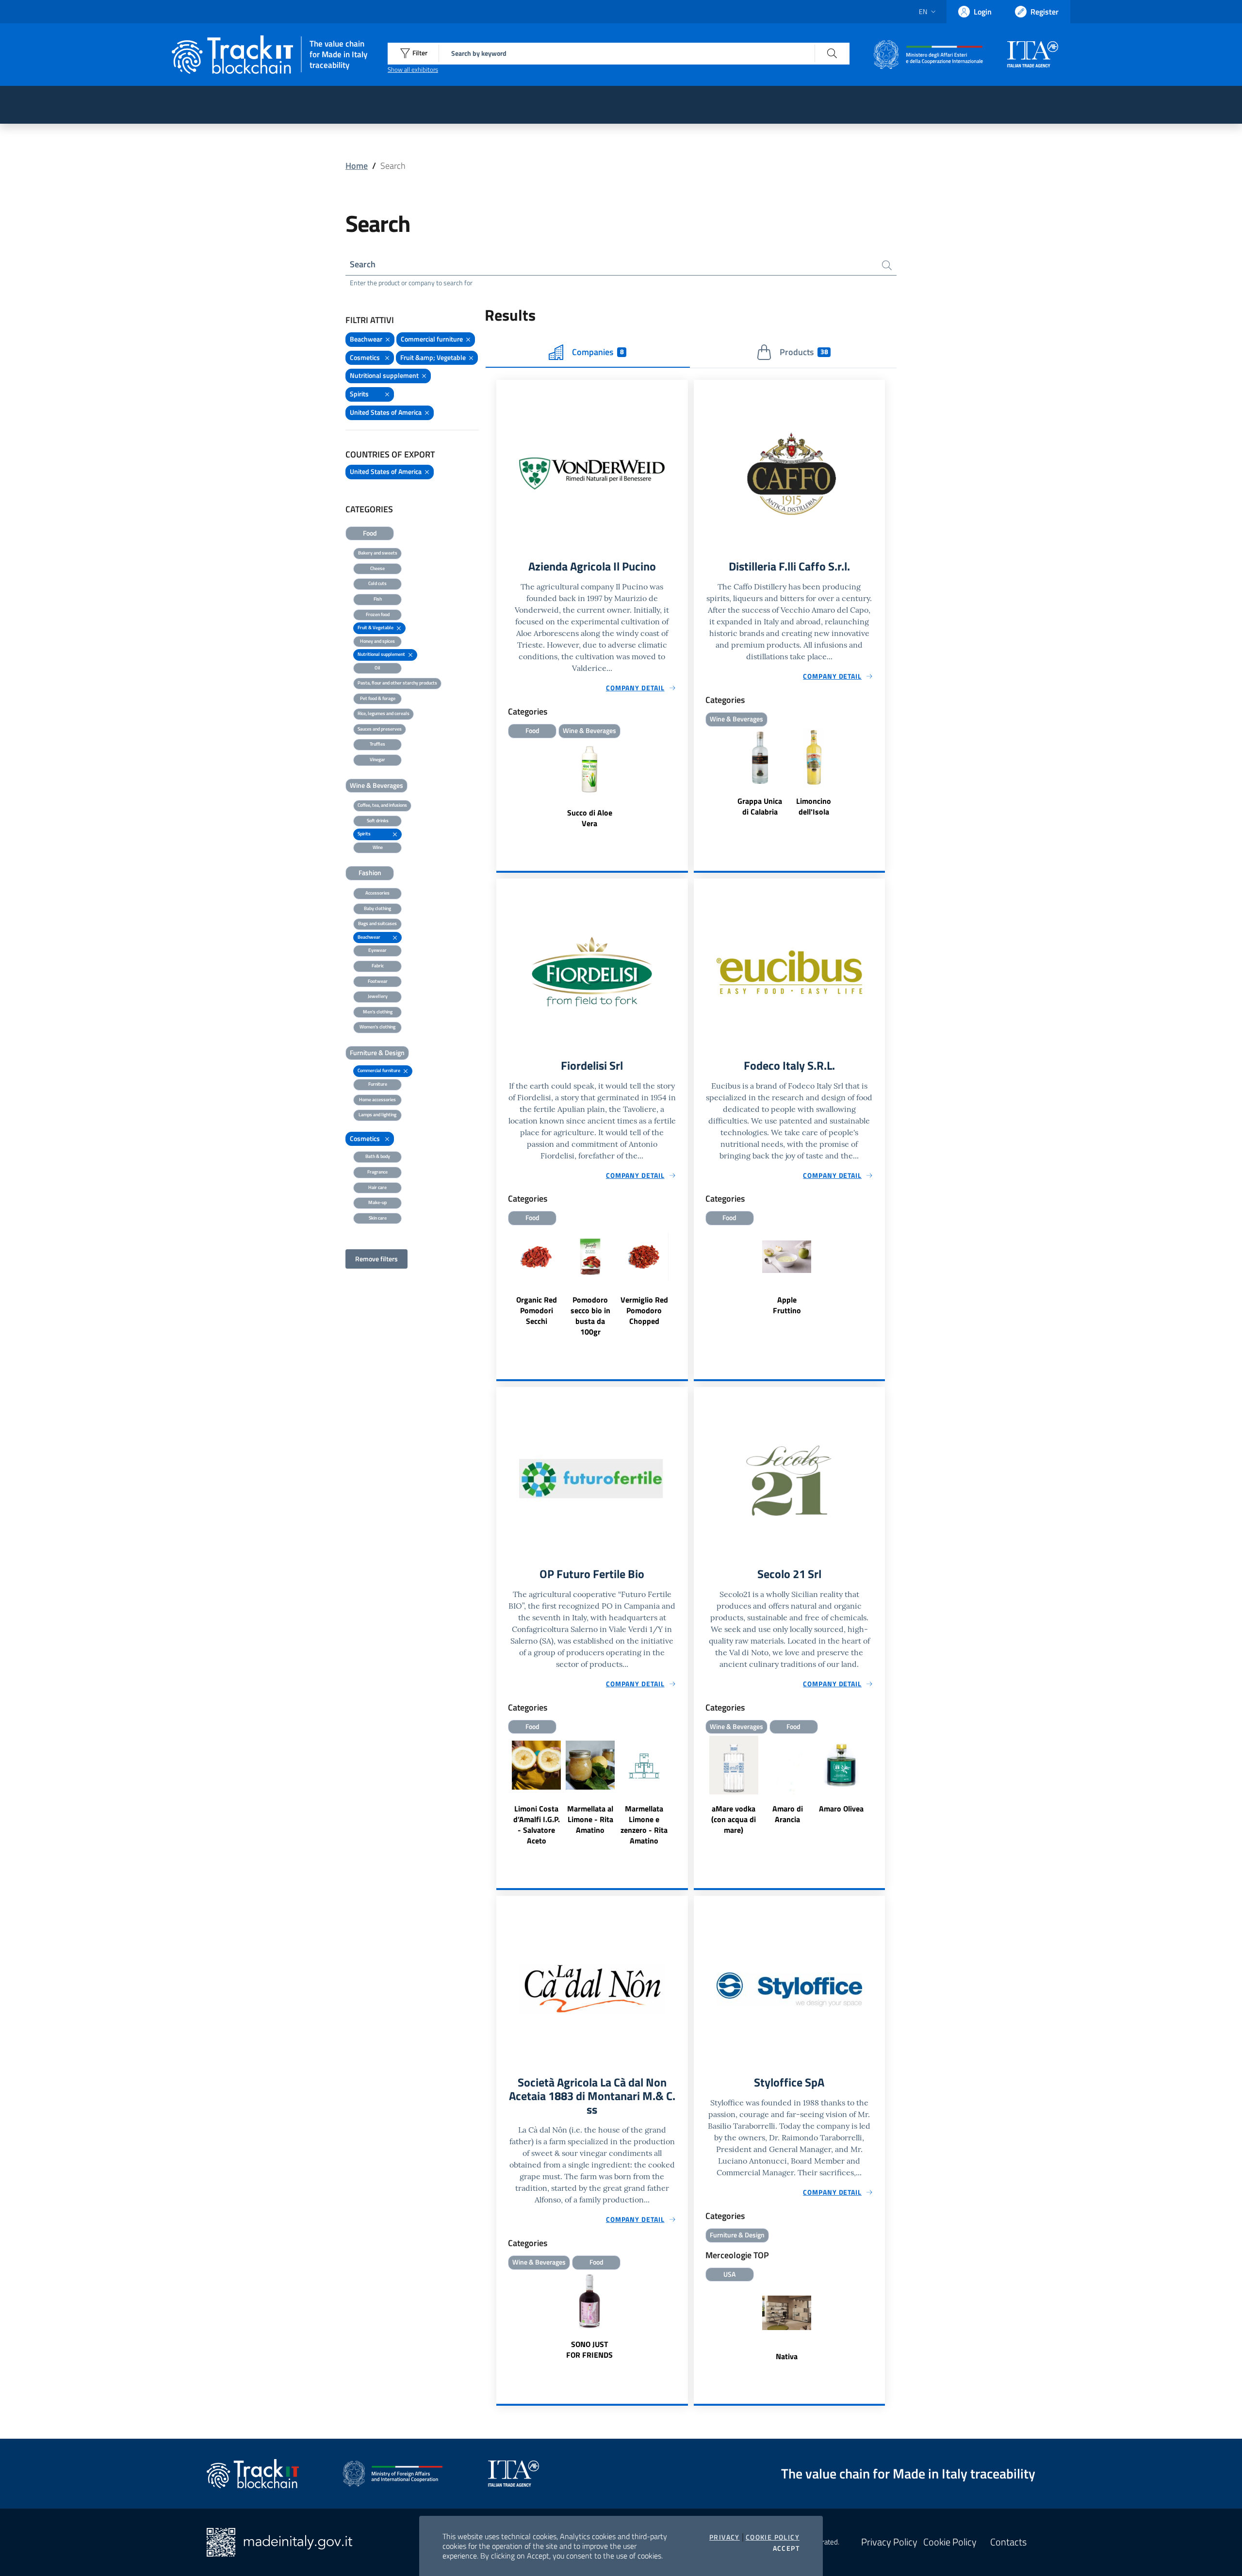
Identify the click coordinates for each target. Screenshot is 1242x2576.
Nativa (787, 2356)
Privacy (725, 2537)
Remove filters (376, 1259)
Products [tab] (804, 352)
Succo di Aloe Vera (590, 818)
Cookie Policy (773, 2537)
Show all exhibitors (413, 69)
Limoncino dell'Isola (814, 806)
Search (363, 264)
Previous (698, 1786)
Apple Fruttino (787, 1305)
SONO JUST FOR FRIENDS (589, 2349)
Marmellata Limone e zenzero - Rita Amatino (644, 1825)
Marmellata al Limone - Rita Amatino (590, 1819)
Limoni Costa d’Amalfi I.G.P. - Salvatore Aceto (537, 1825)
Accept (786, 2548)
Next (881, 1786)
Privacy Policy (889, 2542)
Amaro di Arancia (788, 1814)
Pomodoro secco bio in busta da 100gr (590, 1316)
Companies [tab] (598, 352)
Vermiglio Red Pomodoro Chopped (644, 1310)
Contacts (1008, 2542)
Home (357, 166)
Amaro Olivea (841, 1809)
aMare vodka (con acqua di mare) (734, 1819)
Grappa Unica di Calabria (760, 806)
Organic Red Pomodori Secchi (537, 1310)
